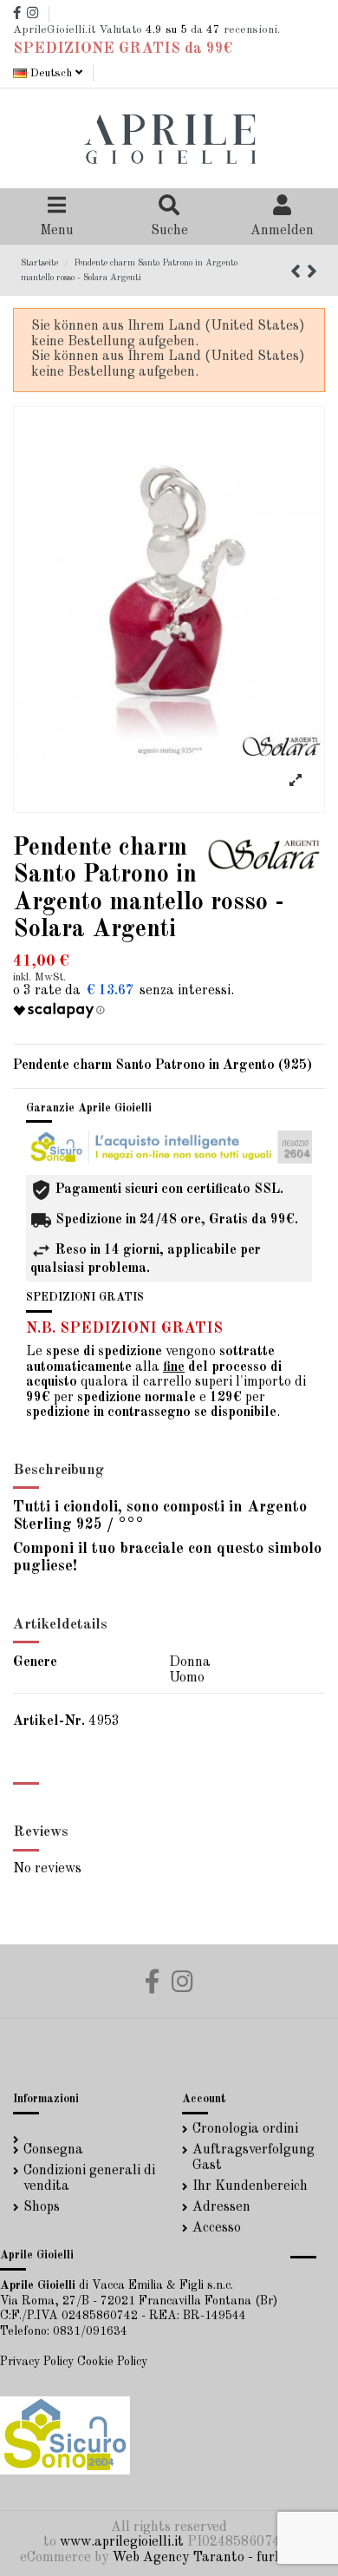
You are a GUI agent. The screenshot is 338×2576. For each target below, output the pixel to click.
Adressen (221, 2207)
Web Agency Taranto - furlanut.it (217, 2558)
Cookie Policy (112, 2362)
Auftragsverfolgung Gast (253, 2158)
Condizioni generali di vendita (89, 2179)
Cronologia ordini (245, 2129)
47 (213, 30)
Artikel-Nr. (49, 1721)
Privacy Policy (37, 2362)
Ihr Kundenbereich (250, 2186)
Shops (42, 2207)
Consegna (53, 2150)
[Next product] (312, 273)
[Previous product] (299, 273)
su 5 (166, 30)
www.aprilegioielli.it (122, 2542)
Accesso (217, 2228)
